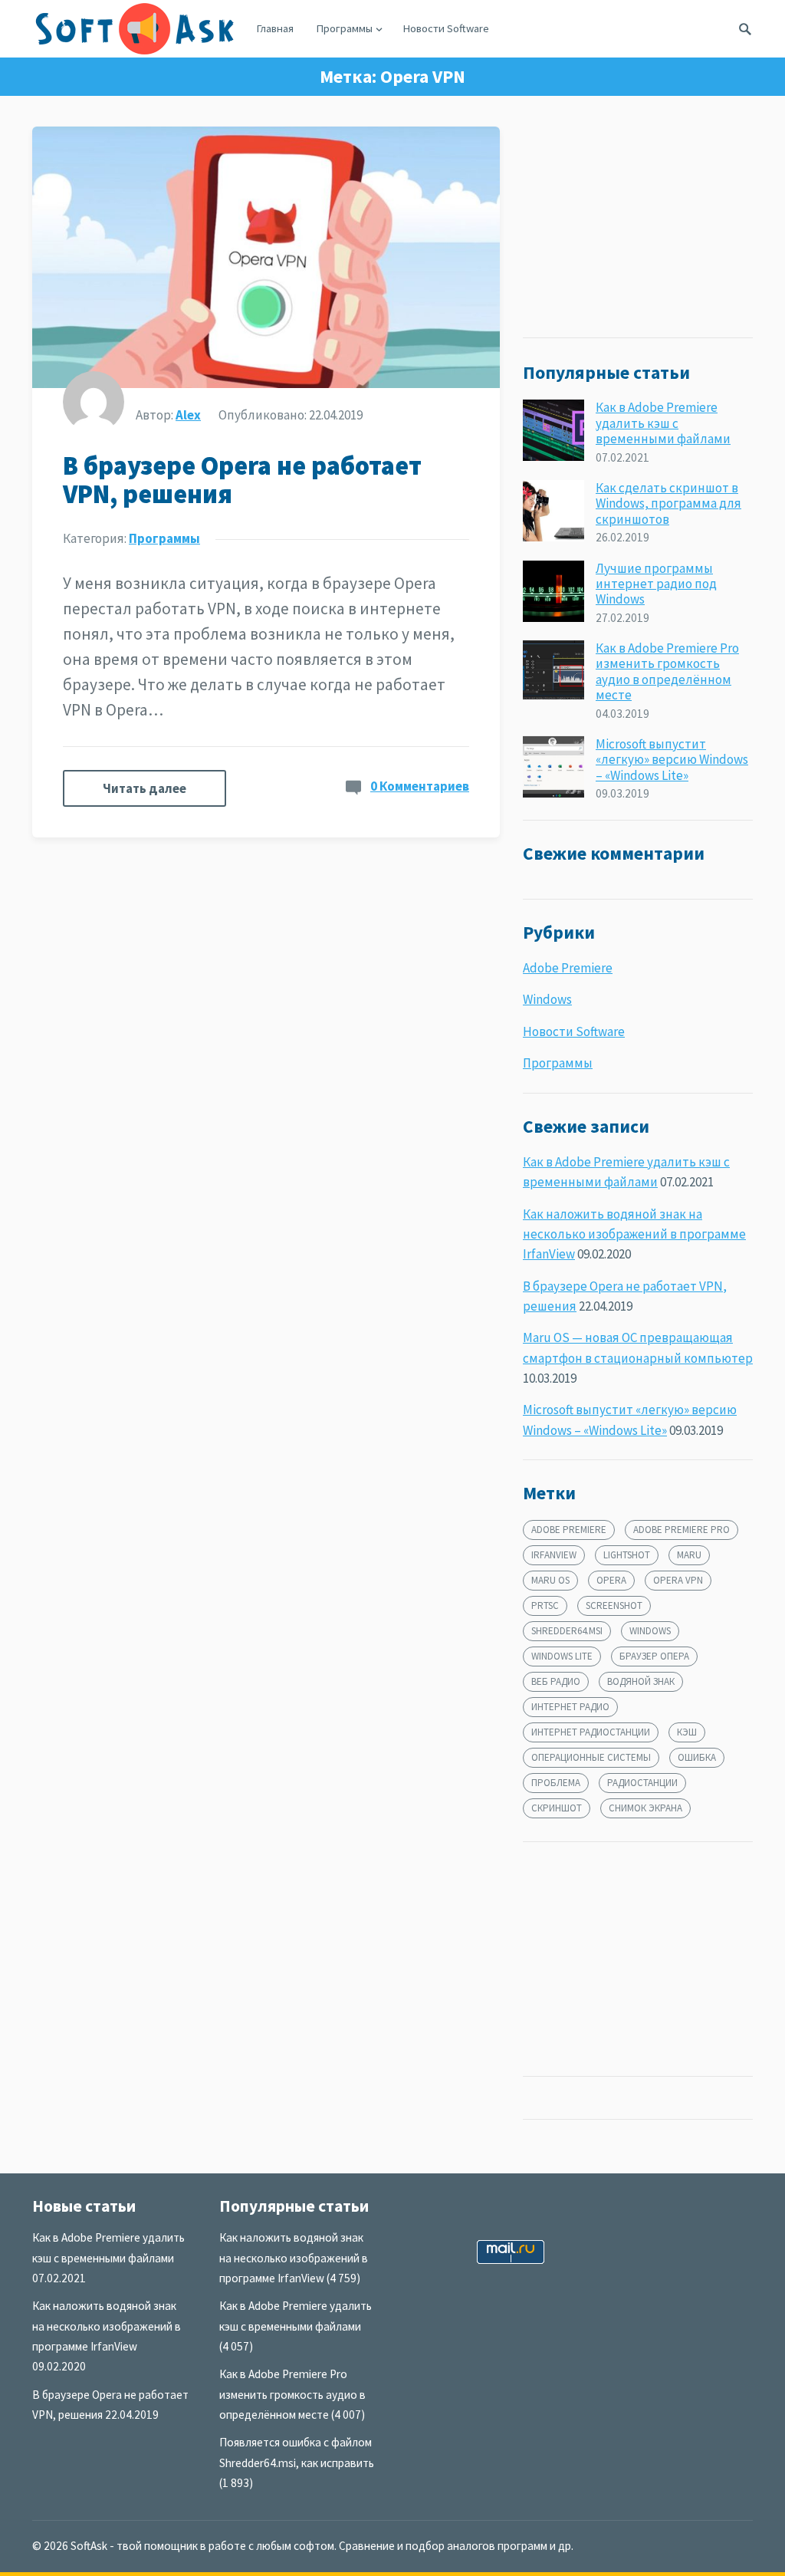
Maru (689, 1555)
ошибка (697, 1757)
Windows (547, 999)
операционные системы (591, 1757)
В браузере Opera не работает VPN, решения (242, 480)
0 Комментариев (420, 786)
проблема (556, 1783)
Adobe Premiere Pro (682, 1530)
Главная (275, 28)
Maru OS (550, 1580)
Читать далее (145, 788)
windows (650, 1631)
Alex (188, 415)
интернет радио (570, 1707)
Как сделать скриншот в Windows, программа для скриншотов (668, 503)
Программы (345, 28)
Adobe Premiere (568, 968)
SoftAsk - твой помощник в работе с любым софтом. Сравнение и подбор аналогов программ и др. (322, 2546)
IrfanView (554, 1555)
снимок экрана (645, 1808)
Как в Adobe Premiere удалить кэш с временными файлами (663, 423)
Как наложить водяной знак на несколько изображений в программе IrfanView (634, 1234)
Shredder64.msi (567, 1631)
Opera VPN (678, 1580)
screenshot (614, 1605)
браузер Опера (654, 1656)
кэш (687, 1732)
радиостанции (642, 1783)
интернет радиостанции (591, 1732)
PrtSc (545, 1605)
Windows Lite (562, 1656)
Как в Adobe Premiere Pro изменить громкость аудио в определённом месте (667, 671)
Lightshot (627, 1555)
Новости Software (446, 28)
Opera (611, 1580)
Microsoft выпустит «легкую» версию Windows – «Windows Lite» (672, 760)
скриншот (557, 1808)
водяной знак (641, 1681)
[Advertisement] (638, 222)
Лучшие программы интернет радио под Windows (656, 584)
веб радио (556, 1681)
